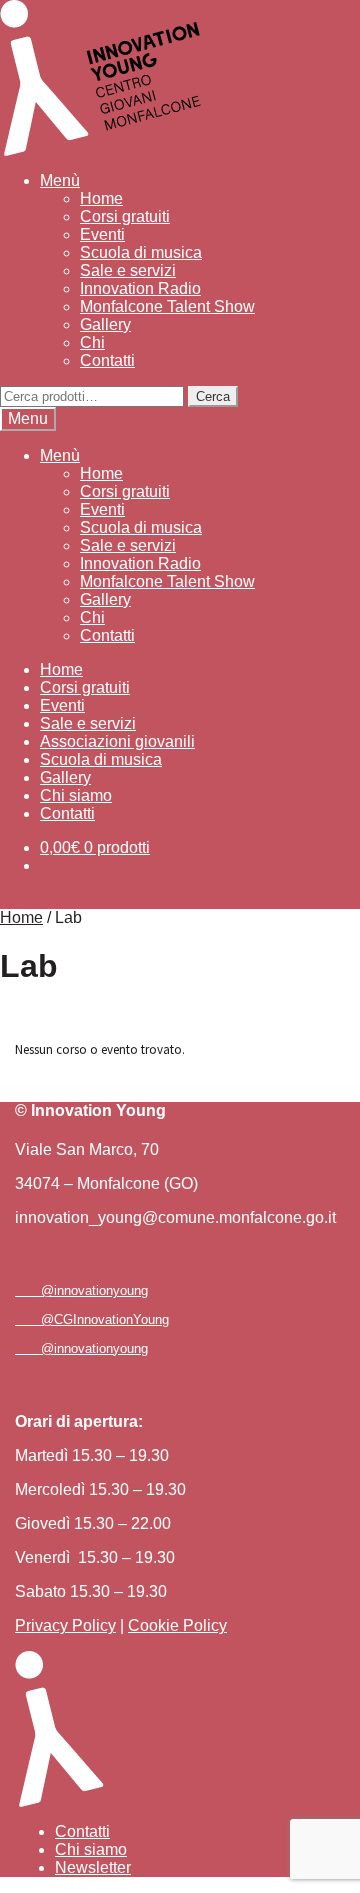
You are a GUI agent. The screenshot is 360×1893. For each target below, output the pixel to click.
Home (101, 198)
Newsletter (93, 1867)
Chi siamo (76, 795)
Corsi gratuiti (125, 216)
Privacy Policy (65, 1625)
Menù (60, 180)
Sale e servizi (128, 270)
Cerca (213, 396)
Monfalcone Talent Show (167, 306)
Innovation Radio (140, 288)
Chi (92, 342)
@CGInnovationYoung (99, 1319)
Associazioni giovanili (117, 741)
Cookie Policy (177, 1625)
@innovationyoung (88, 1290)
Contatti (107, 360)
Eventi (102, 234)
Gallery (105, 324)
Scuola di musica (141, 252)
